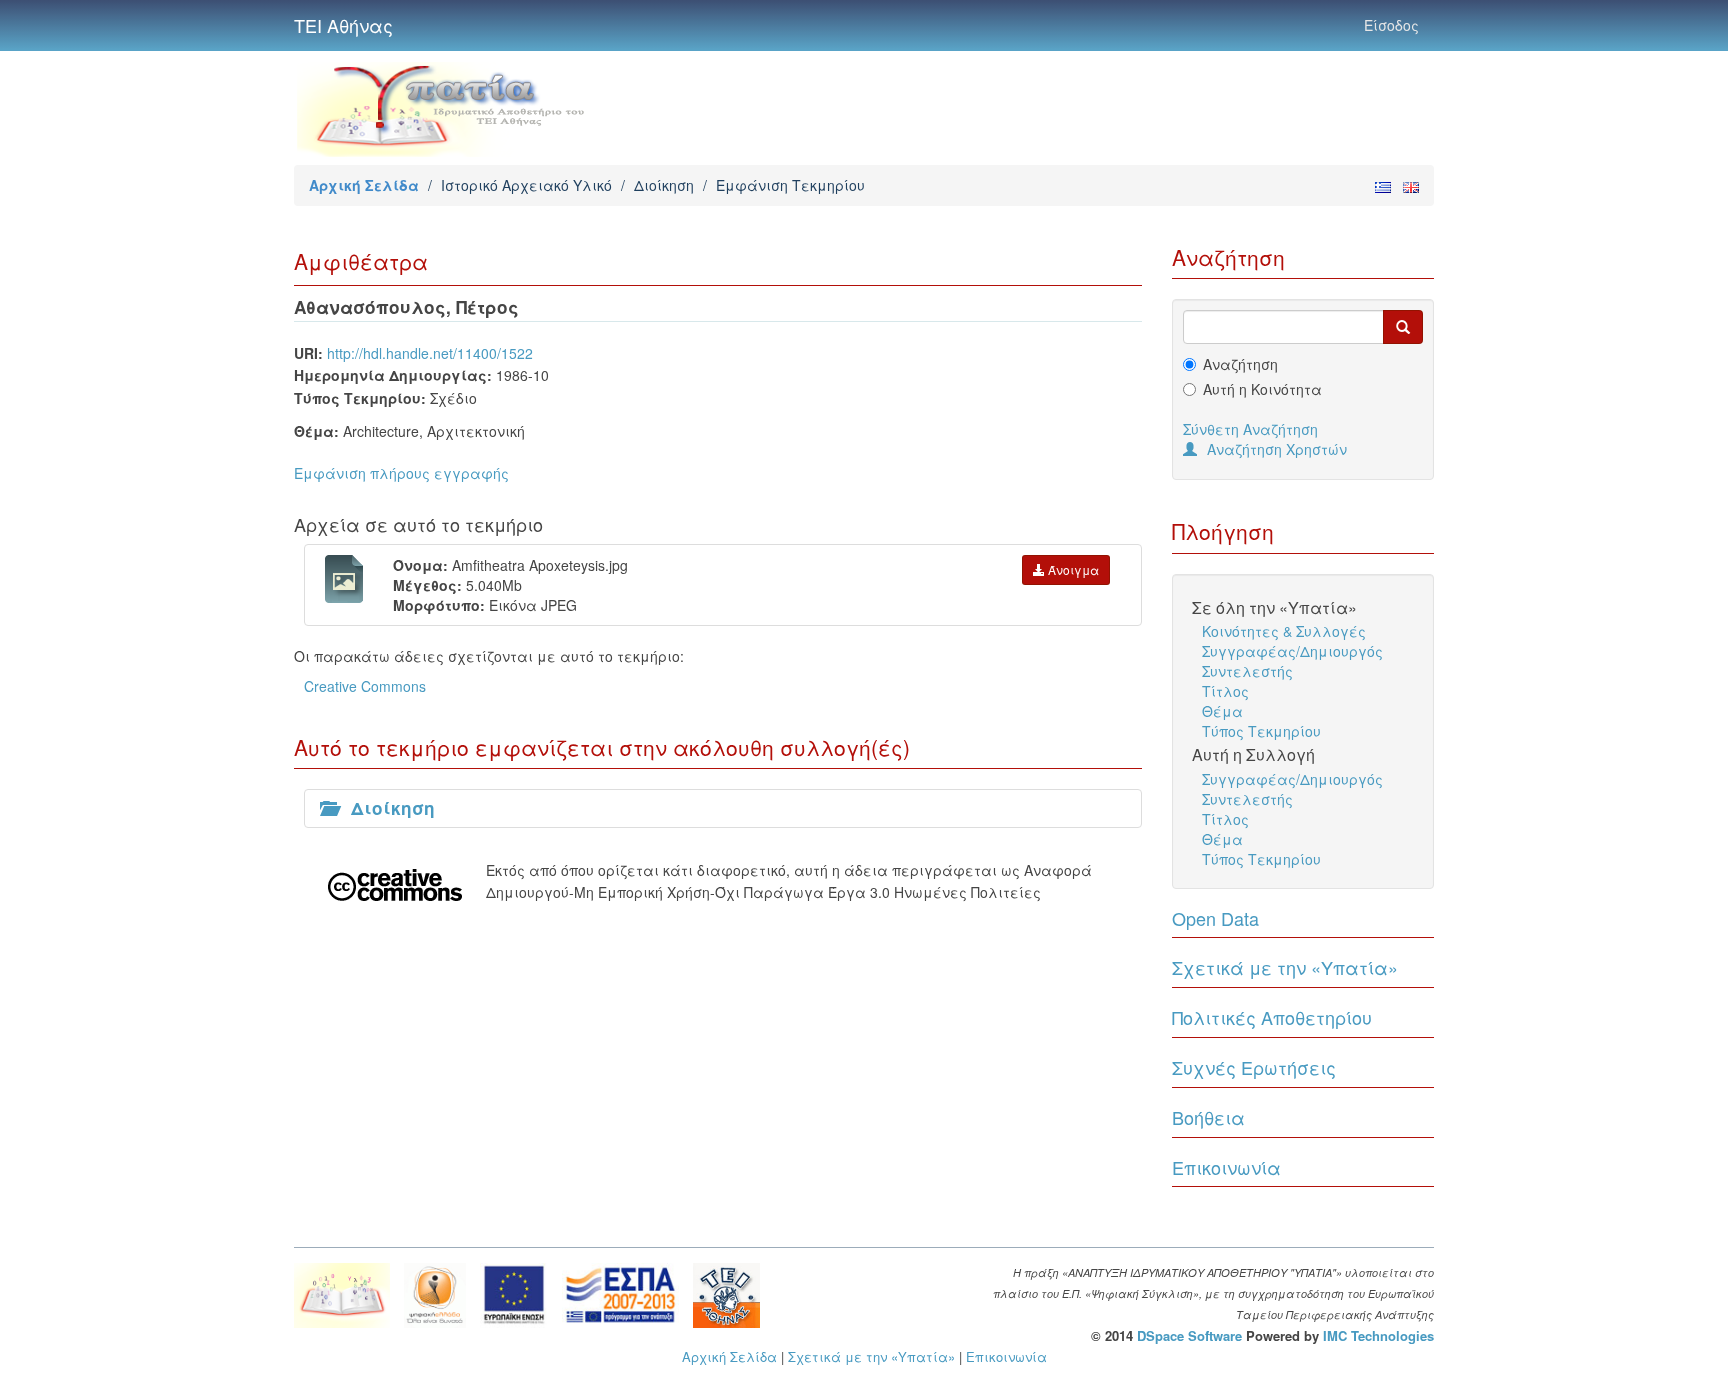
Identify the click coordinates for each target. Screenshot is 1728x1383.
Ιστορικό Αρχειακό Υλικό (526, 185)
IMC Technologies (1378, 1335)
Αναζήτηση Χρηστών (1277, 449)
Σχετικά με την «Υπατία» (1285, 967)
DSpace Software (1189, 1335)
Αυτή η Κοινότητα (1262, 389)
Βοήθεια (1208, 1117)
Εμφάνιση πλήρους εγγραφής (401, 473)
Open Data (1215, 918)
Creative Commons (365, 686)
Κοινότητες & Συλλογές (1284, 631)
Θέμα (1222, 711)
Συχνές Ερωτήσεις (1254, 1067)
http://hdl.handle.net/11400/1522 (430, 353)
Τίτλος (1225, 691)
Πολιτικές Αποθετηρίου (1272, 1017)
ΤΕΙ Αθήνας (343, 25)
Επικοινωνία (1226, 1167)
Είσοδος (1391, 25)
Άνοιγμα (1072, 569)
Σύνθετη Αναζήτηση (1250, 429)
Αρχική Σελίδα (364, 185)
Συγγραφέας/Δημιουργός (1292, 651)
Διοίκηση (664, 185)
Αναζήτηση (1240, 364)
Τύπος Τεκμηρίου (1261, 731)
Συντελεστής (1247, 671)
